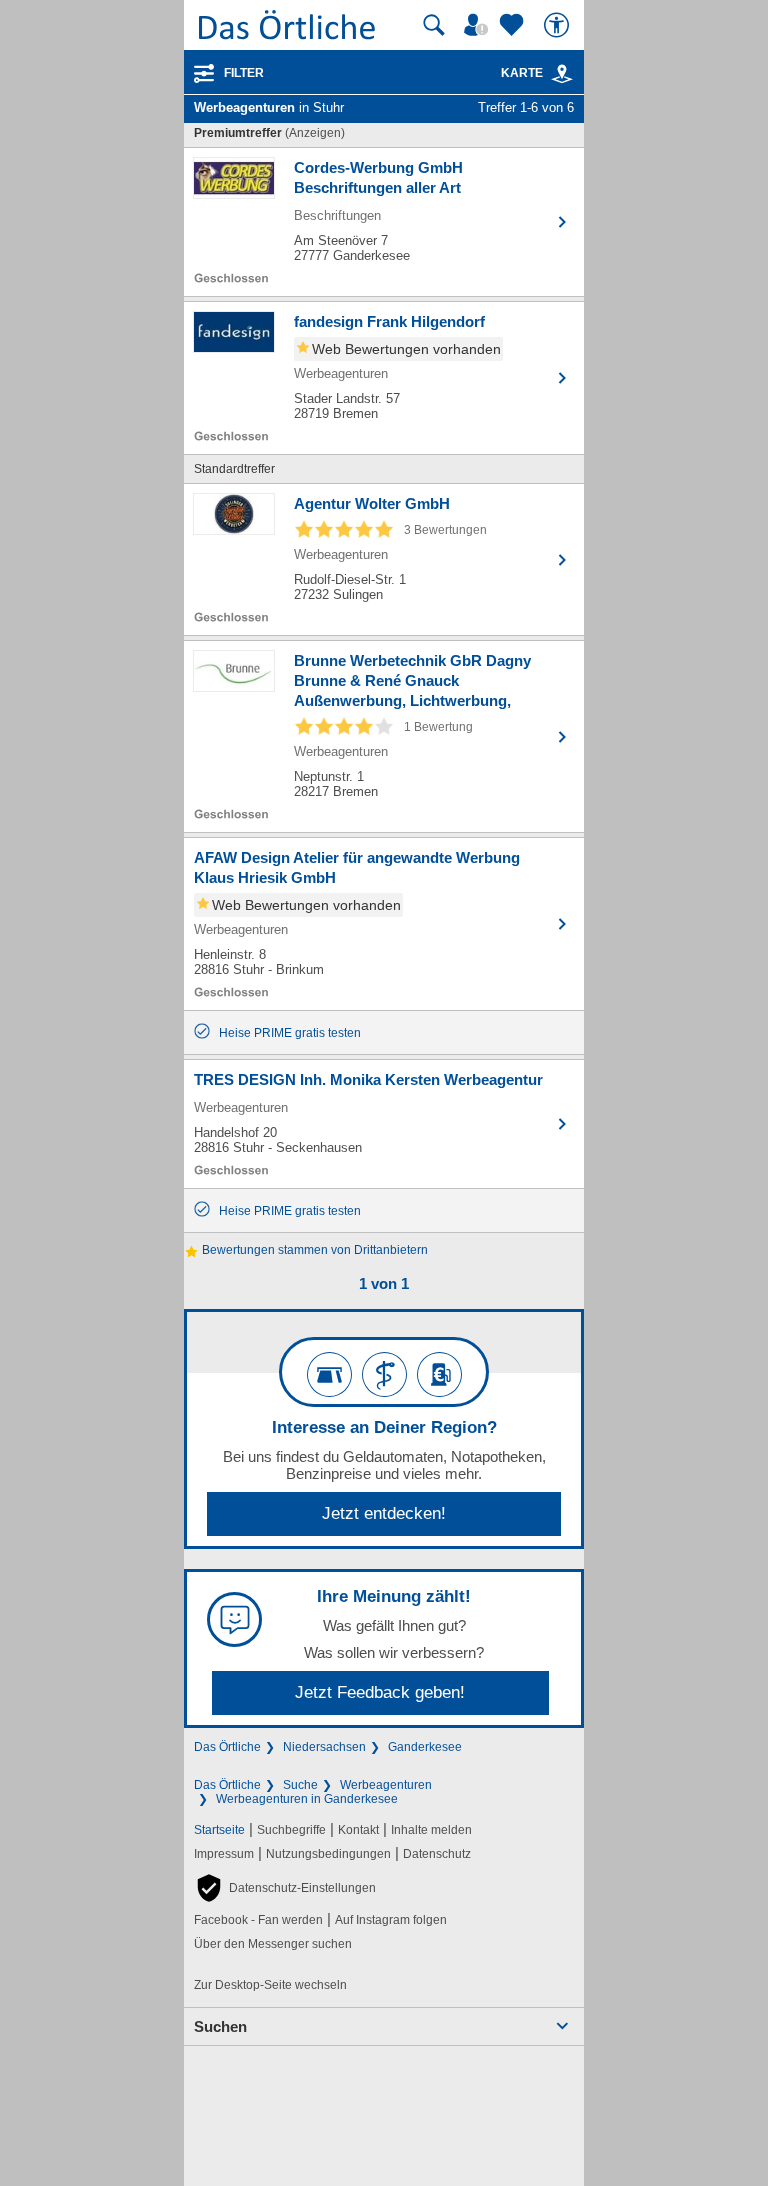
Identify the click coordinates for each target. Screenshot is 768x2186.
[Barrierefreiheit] (559, 25)
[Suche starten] (434, 25)
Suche (300, 1785)
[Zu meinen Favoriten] (514, 25)
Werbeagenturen (386, 1785)
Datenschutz (437, 1854)
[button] (285, 1888)
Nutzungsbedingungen (328, 1854)
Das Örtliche (227, 1747)
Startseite (219, 1830)
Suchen (220, 2026)
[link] (562, 74)
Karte (522, 73)
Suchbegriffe (291, 1830)
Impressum (224, 1854)
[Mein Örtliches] (479, 25)
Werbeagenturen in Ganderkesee (307, 1799)
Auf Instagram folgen (391, 1920)
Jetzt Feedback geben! (380, 1692)
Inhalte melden (431, 1830)
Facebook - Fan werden (258, 1920)
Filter (244, 73)
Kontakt (358, 1830)
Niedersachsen (324, 1747)
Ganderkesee (425, 1747)
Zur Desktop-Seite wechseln (270, 1985)
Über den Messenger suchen (273, 1944)
